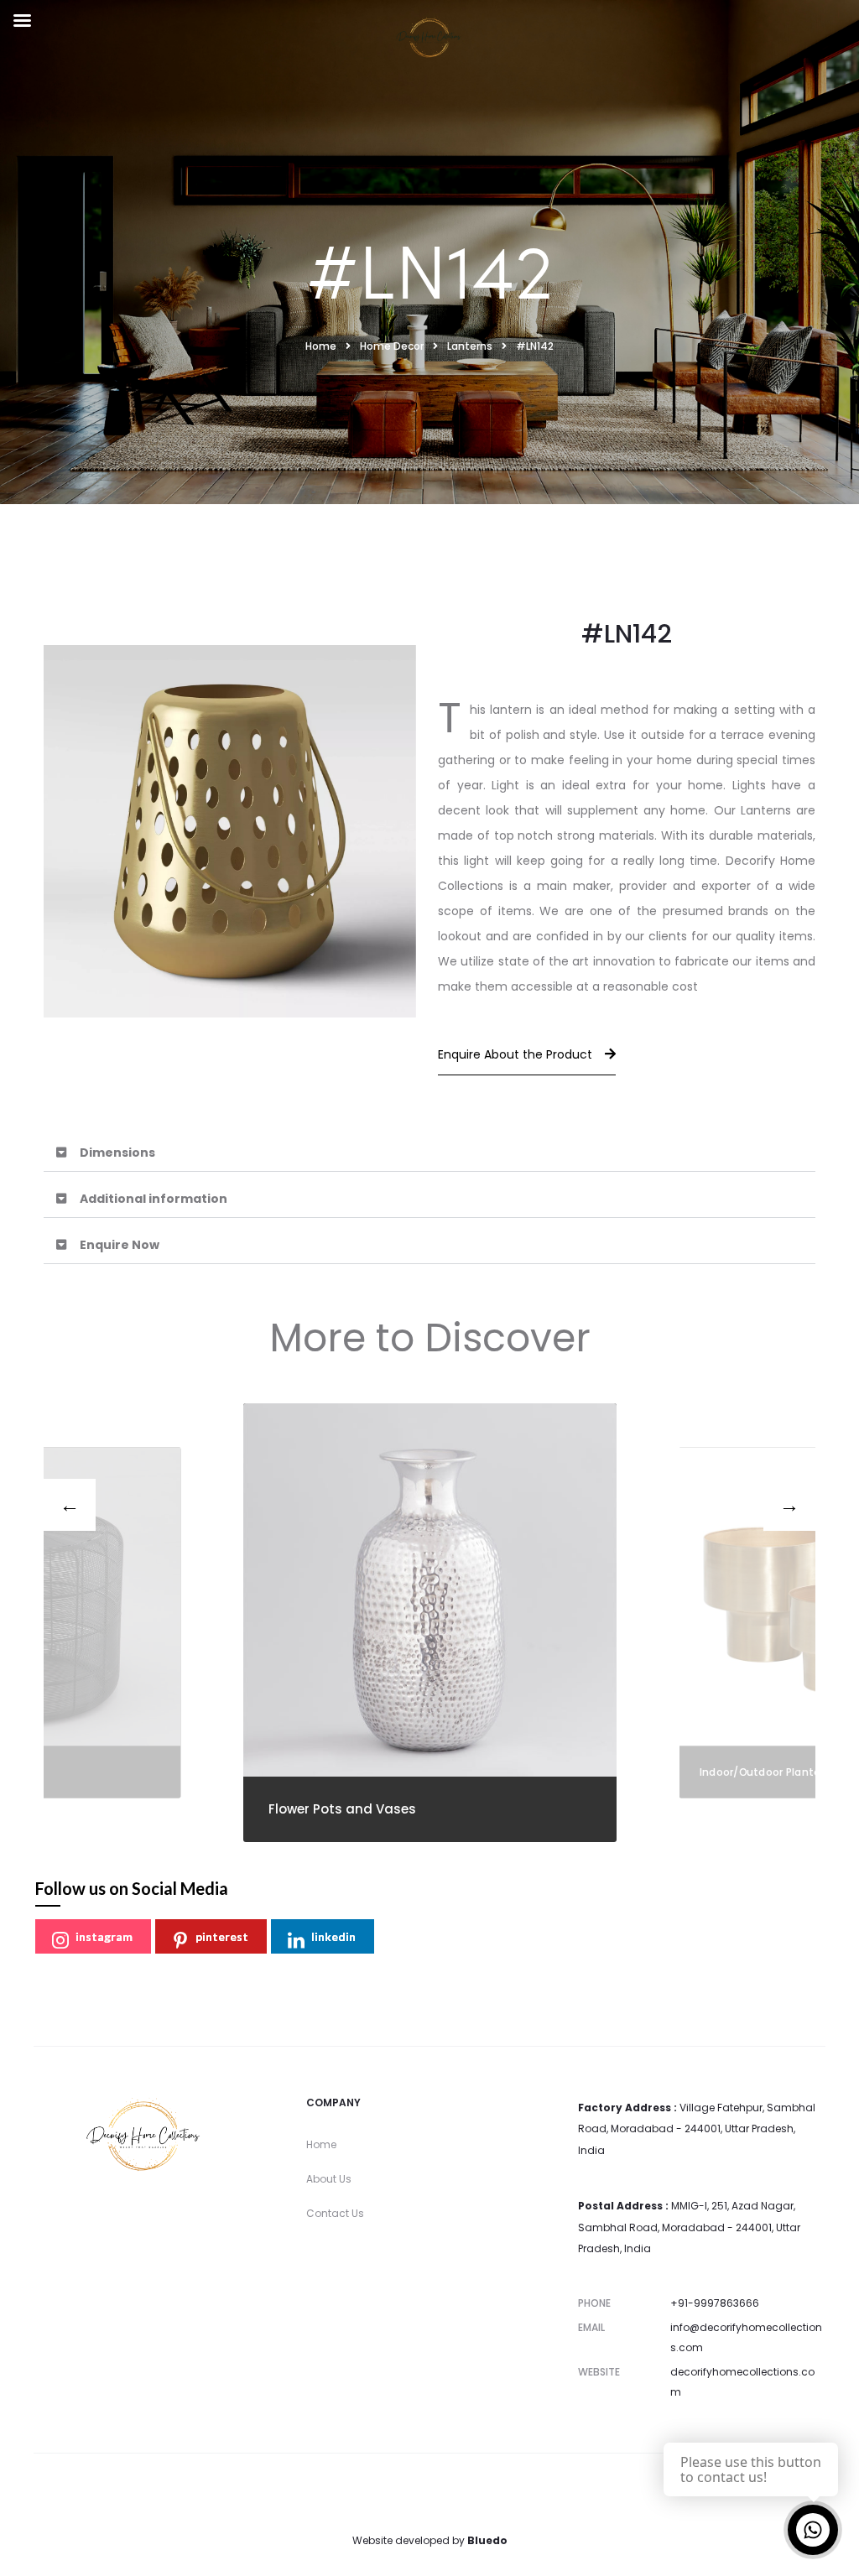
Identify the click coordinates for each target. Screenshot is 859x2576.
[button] (429, 1153)
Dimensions (117, 1153)
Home (321, 2144)
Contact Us (335, 2213)
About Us (329, 2179)
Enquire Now (120, 1245)
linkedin (333, 1936)
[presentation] (70, 1505)
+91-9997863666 (715, 2303)
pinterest (222, 1936)
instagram (104, 1936)
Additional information (154, 1199)
